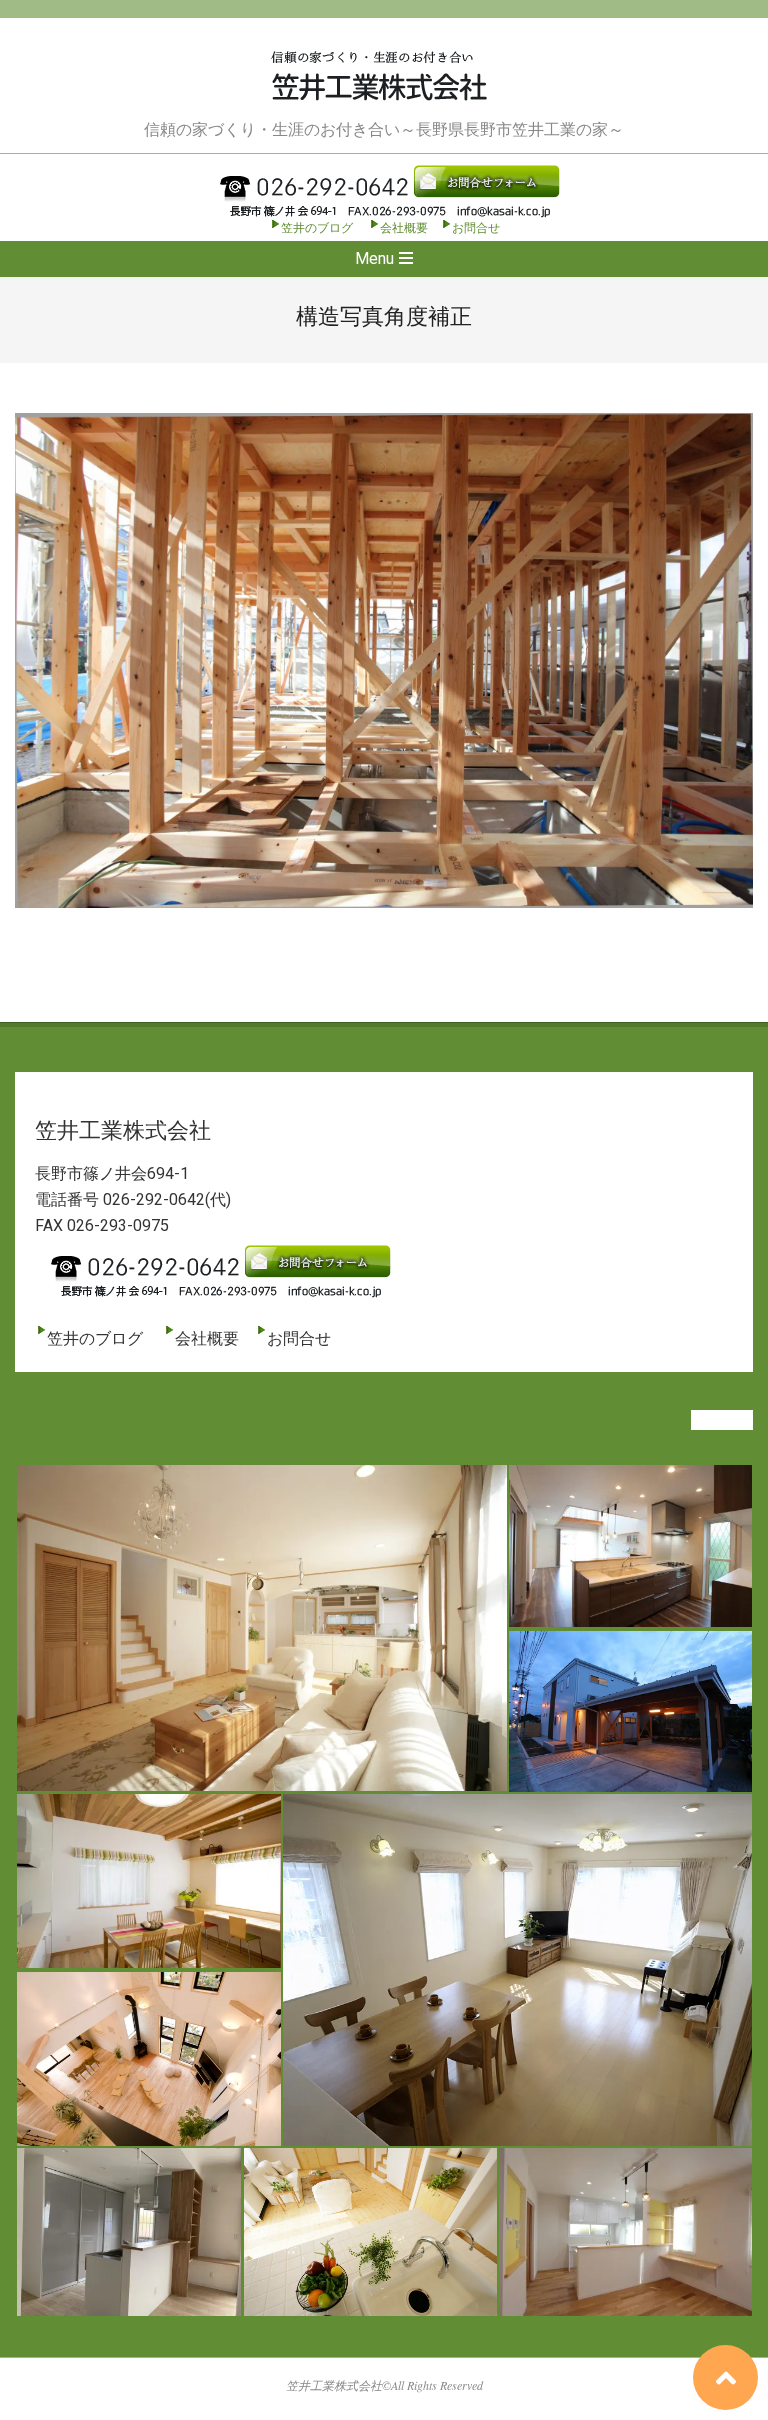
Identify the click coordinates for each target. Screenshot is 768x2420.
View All (722, 1420)
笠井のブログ (317, 228)
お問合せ (476, 228)
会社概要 (404, 228)
